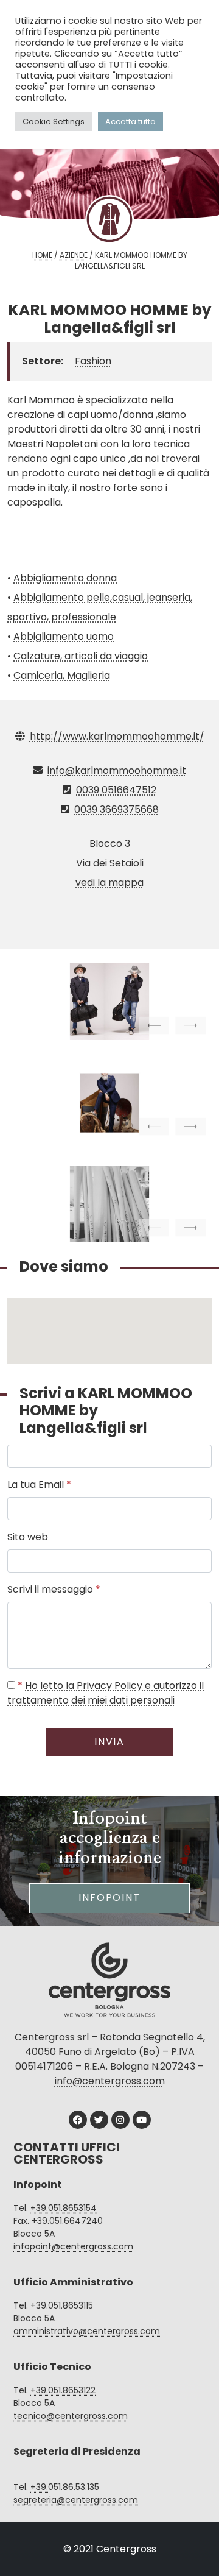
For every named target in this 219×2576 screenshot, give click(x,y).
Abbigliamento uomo (64, 636)
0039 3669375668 (116, 809)
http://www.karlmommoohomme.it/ (117, 736)
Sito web (28, 1537)
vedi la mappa (109, 883)
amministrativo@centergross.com (87, 2331)
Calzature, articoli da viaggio (81, 656)
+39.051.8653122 (63, 2390)
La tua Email (39, 1484)
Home (42, 255)
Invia (110, 1742)
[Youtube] (142, 2120)
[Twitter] (99, 2120)
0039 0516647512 (116, 790)
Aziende (74, 255)
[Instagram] (120, 2120)
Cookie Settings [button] (54, 122)
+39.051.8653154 (64, 2208)
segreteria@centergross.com (76, 2500)
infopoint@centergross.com (73, 2246)
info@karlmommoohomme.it (117, 770)
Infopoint (109, 1898)
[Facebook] (78, 2120)
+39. (39, 2487)
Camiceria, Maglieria (62, 675)
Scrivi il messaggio (54, 1589)
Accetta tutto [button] (130, 122)
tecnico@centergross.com (71, 2416)
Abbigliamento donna (65, 578)
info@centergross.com (110, 2081)
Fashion (93, 361)
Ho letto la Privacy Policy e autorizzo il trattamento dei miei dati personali (106, 1693)
